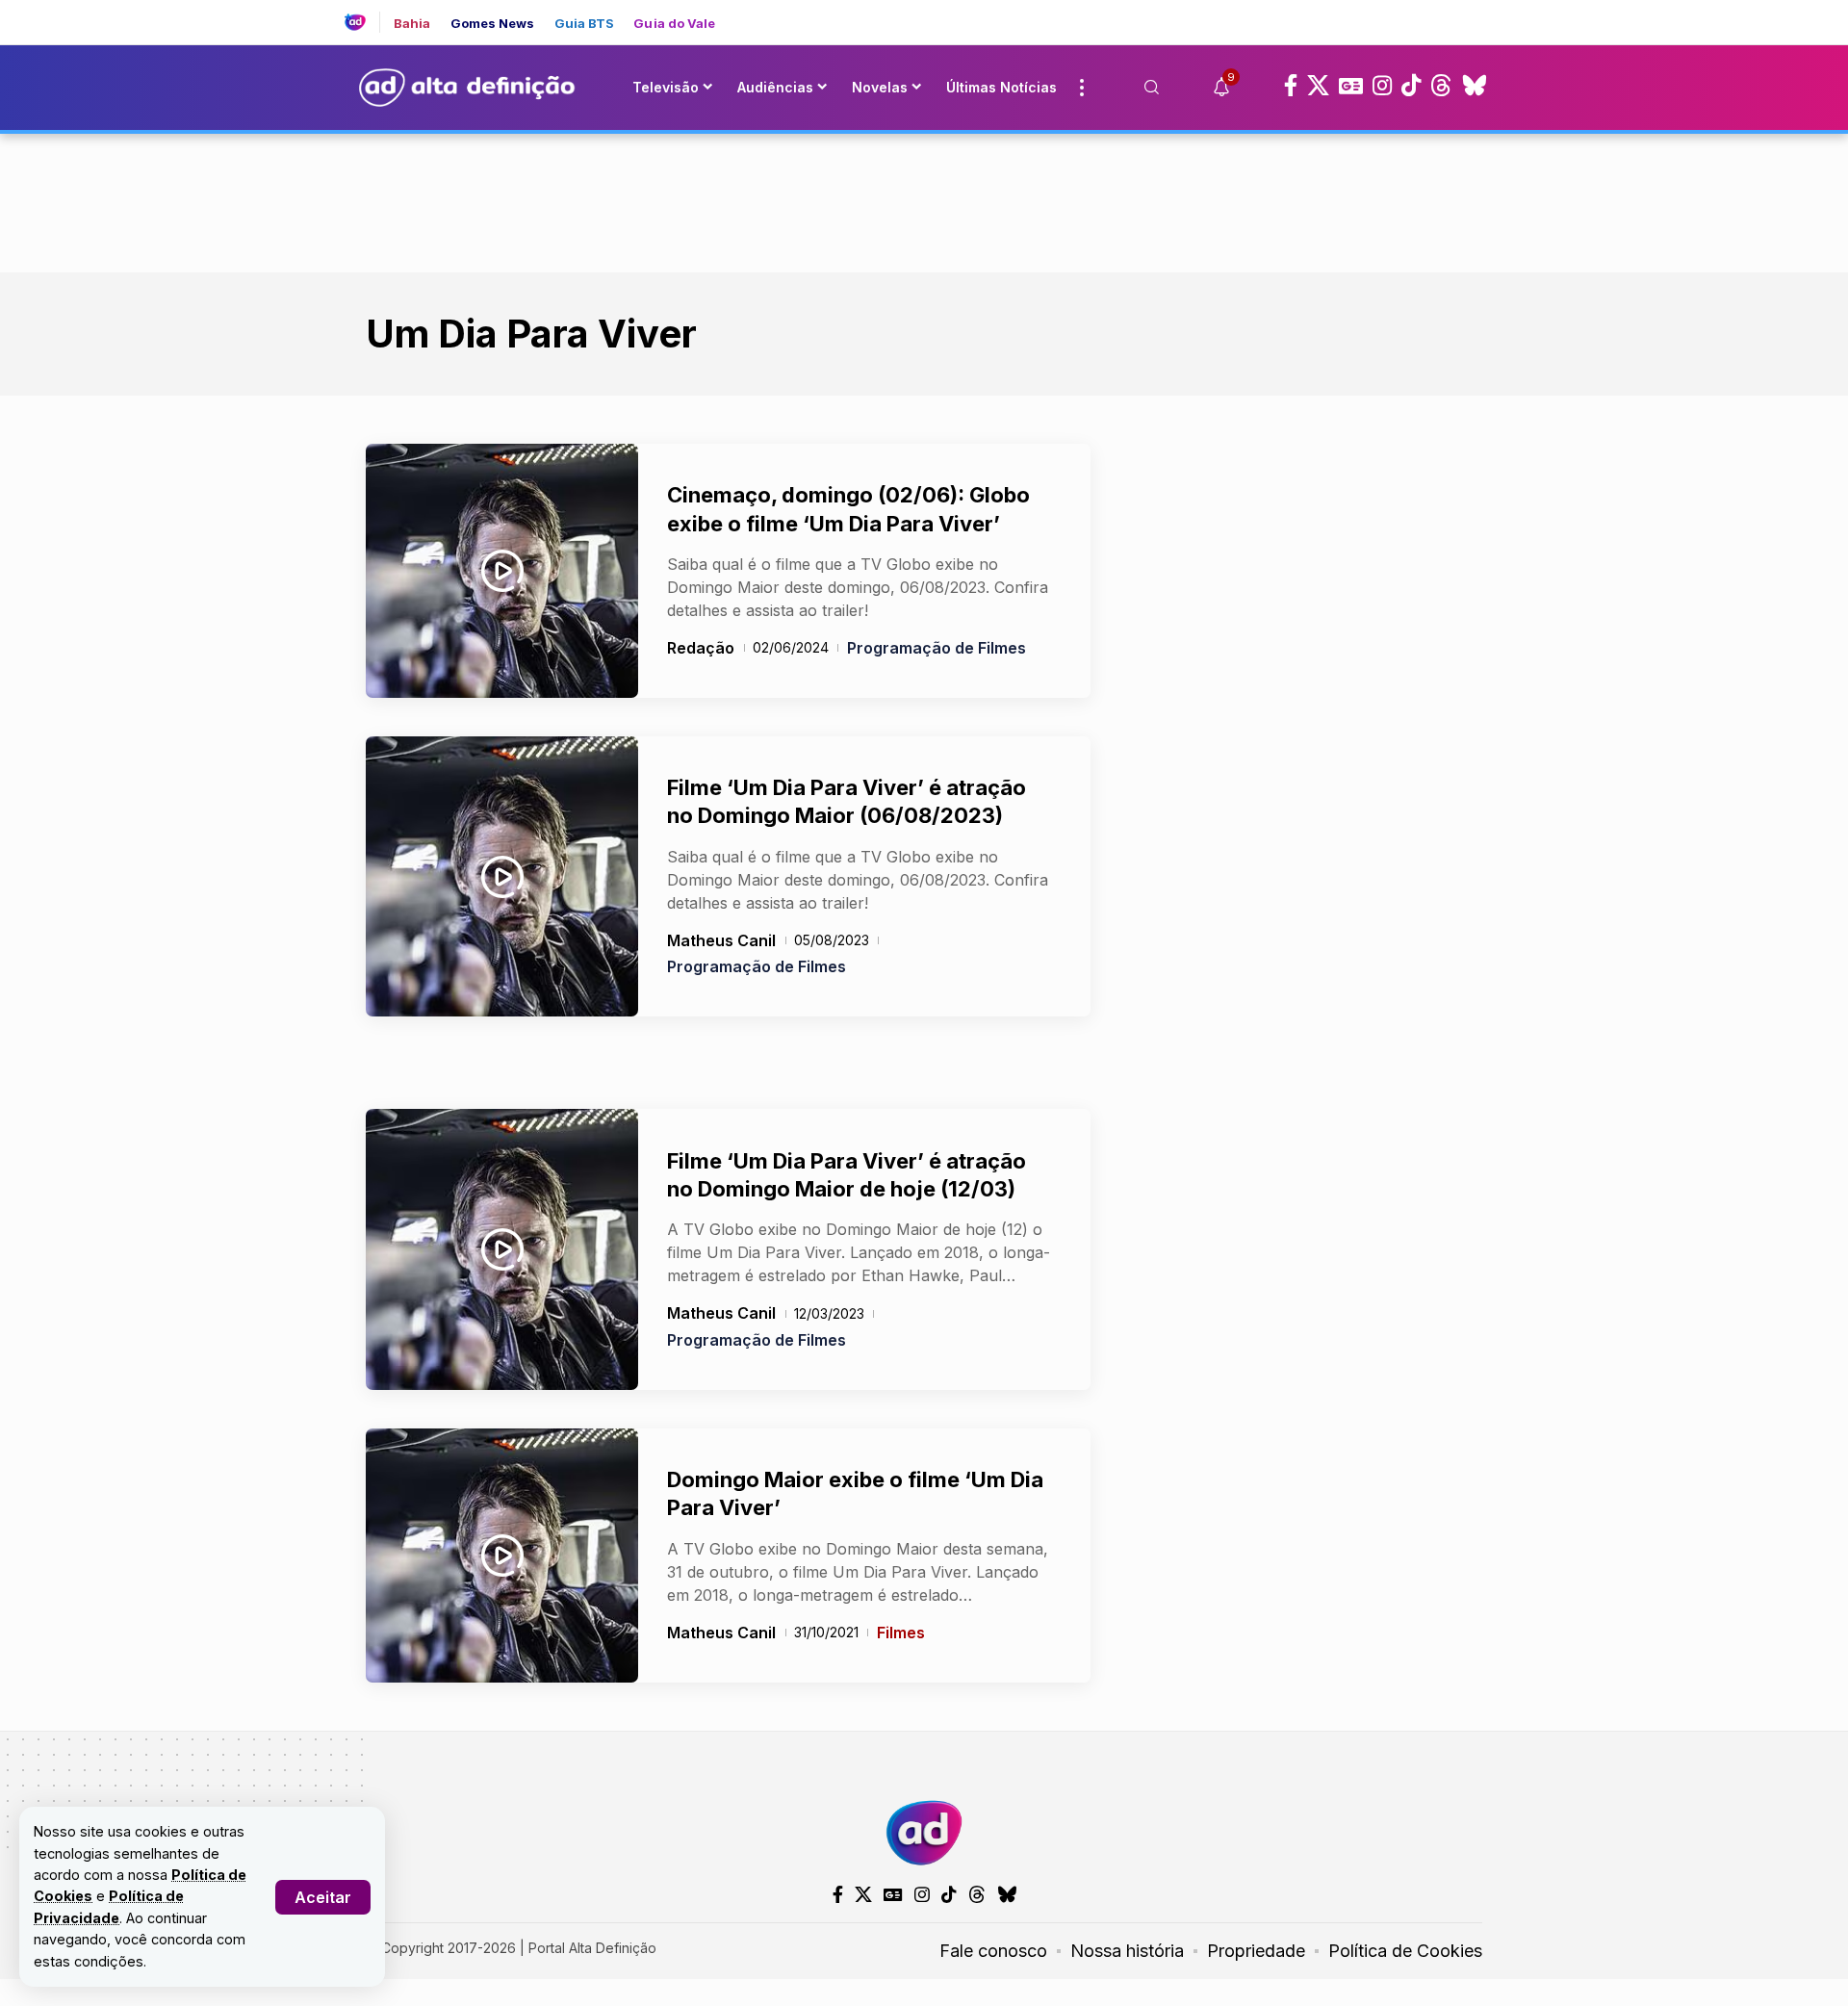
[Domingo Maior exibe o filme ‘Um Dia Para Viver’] (502, 1556)
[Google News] (1351, 86)
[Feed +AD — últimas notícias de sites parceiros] (362, 22)
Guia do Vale (674, 24)
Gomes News (493, 24)
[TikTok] (1411, 86)
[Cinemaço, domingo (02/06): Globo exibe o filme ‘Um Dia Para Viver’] (502, 571)
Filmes (901, 1633)
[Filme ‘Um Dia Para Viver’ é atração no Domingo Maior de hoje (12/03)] (502, 1249)
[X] (1318, 86)
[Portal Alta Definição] (924, 1833)
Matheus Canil (721, 940)
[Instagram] (1382, 86)
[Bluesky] (1475, 86)
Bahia (412, 24)
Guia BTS (585, 24)
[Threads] (1441, 86)
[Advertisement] (924, 199)
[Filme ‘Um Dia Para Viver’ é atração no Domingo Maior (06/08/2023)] (502, 877)
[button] (323, 1897)
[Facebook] (1291, 86)
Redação (701, 648)
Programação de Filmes (937, 648)
